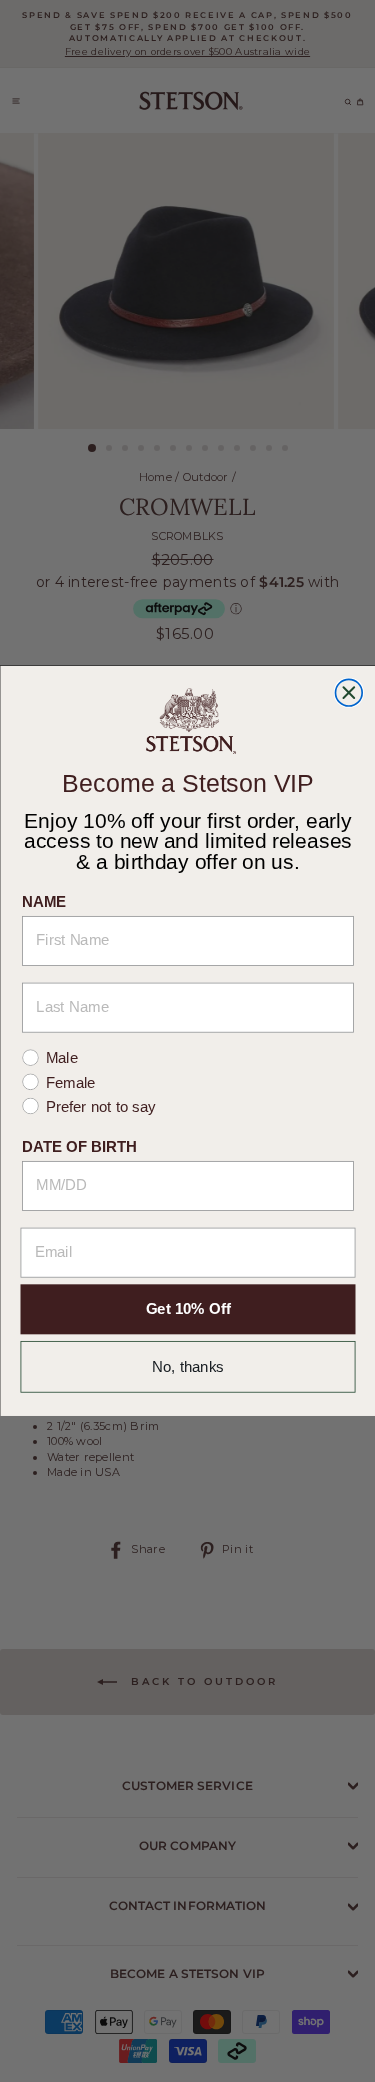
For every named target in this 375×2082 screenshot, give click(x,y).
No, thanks (188, 1366)
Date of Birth (79, 1146)
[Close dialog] (348, 692)
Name (44, 901)
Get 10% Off (187, 1309)
